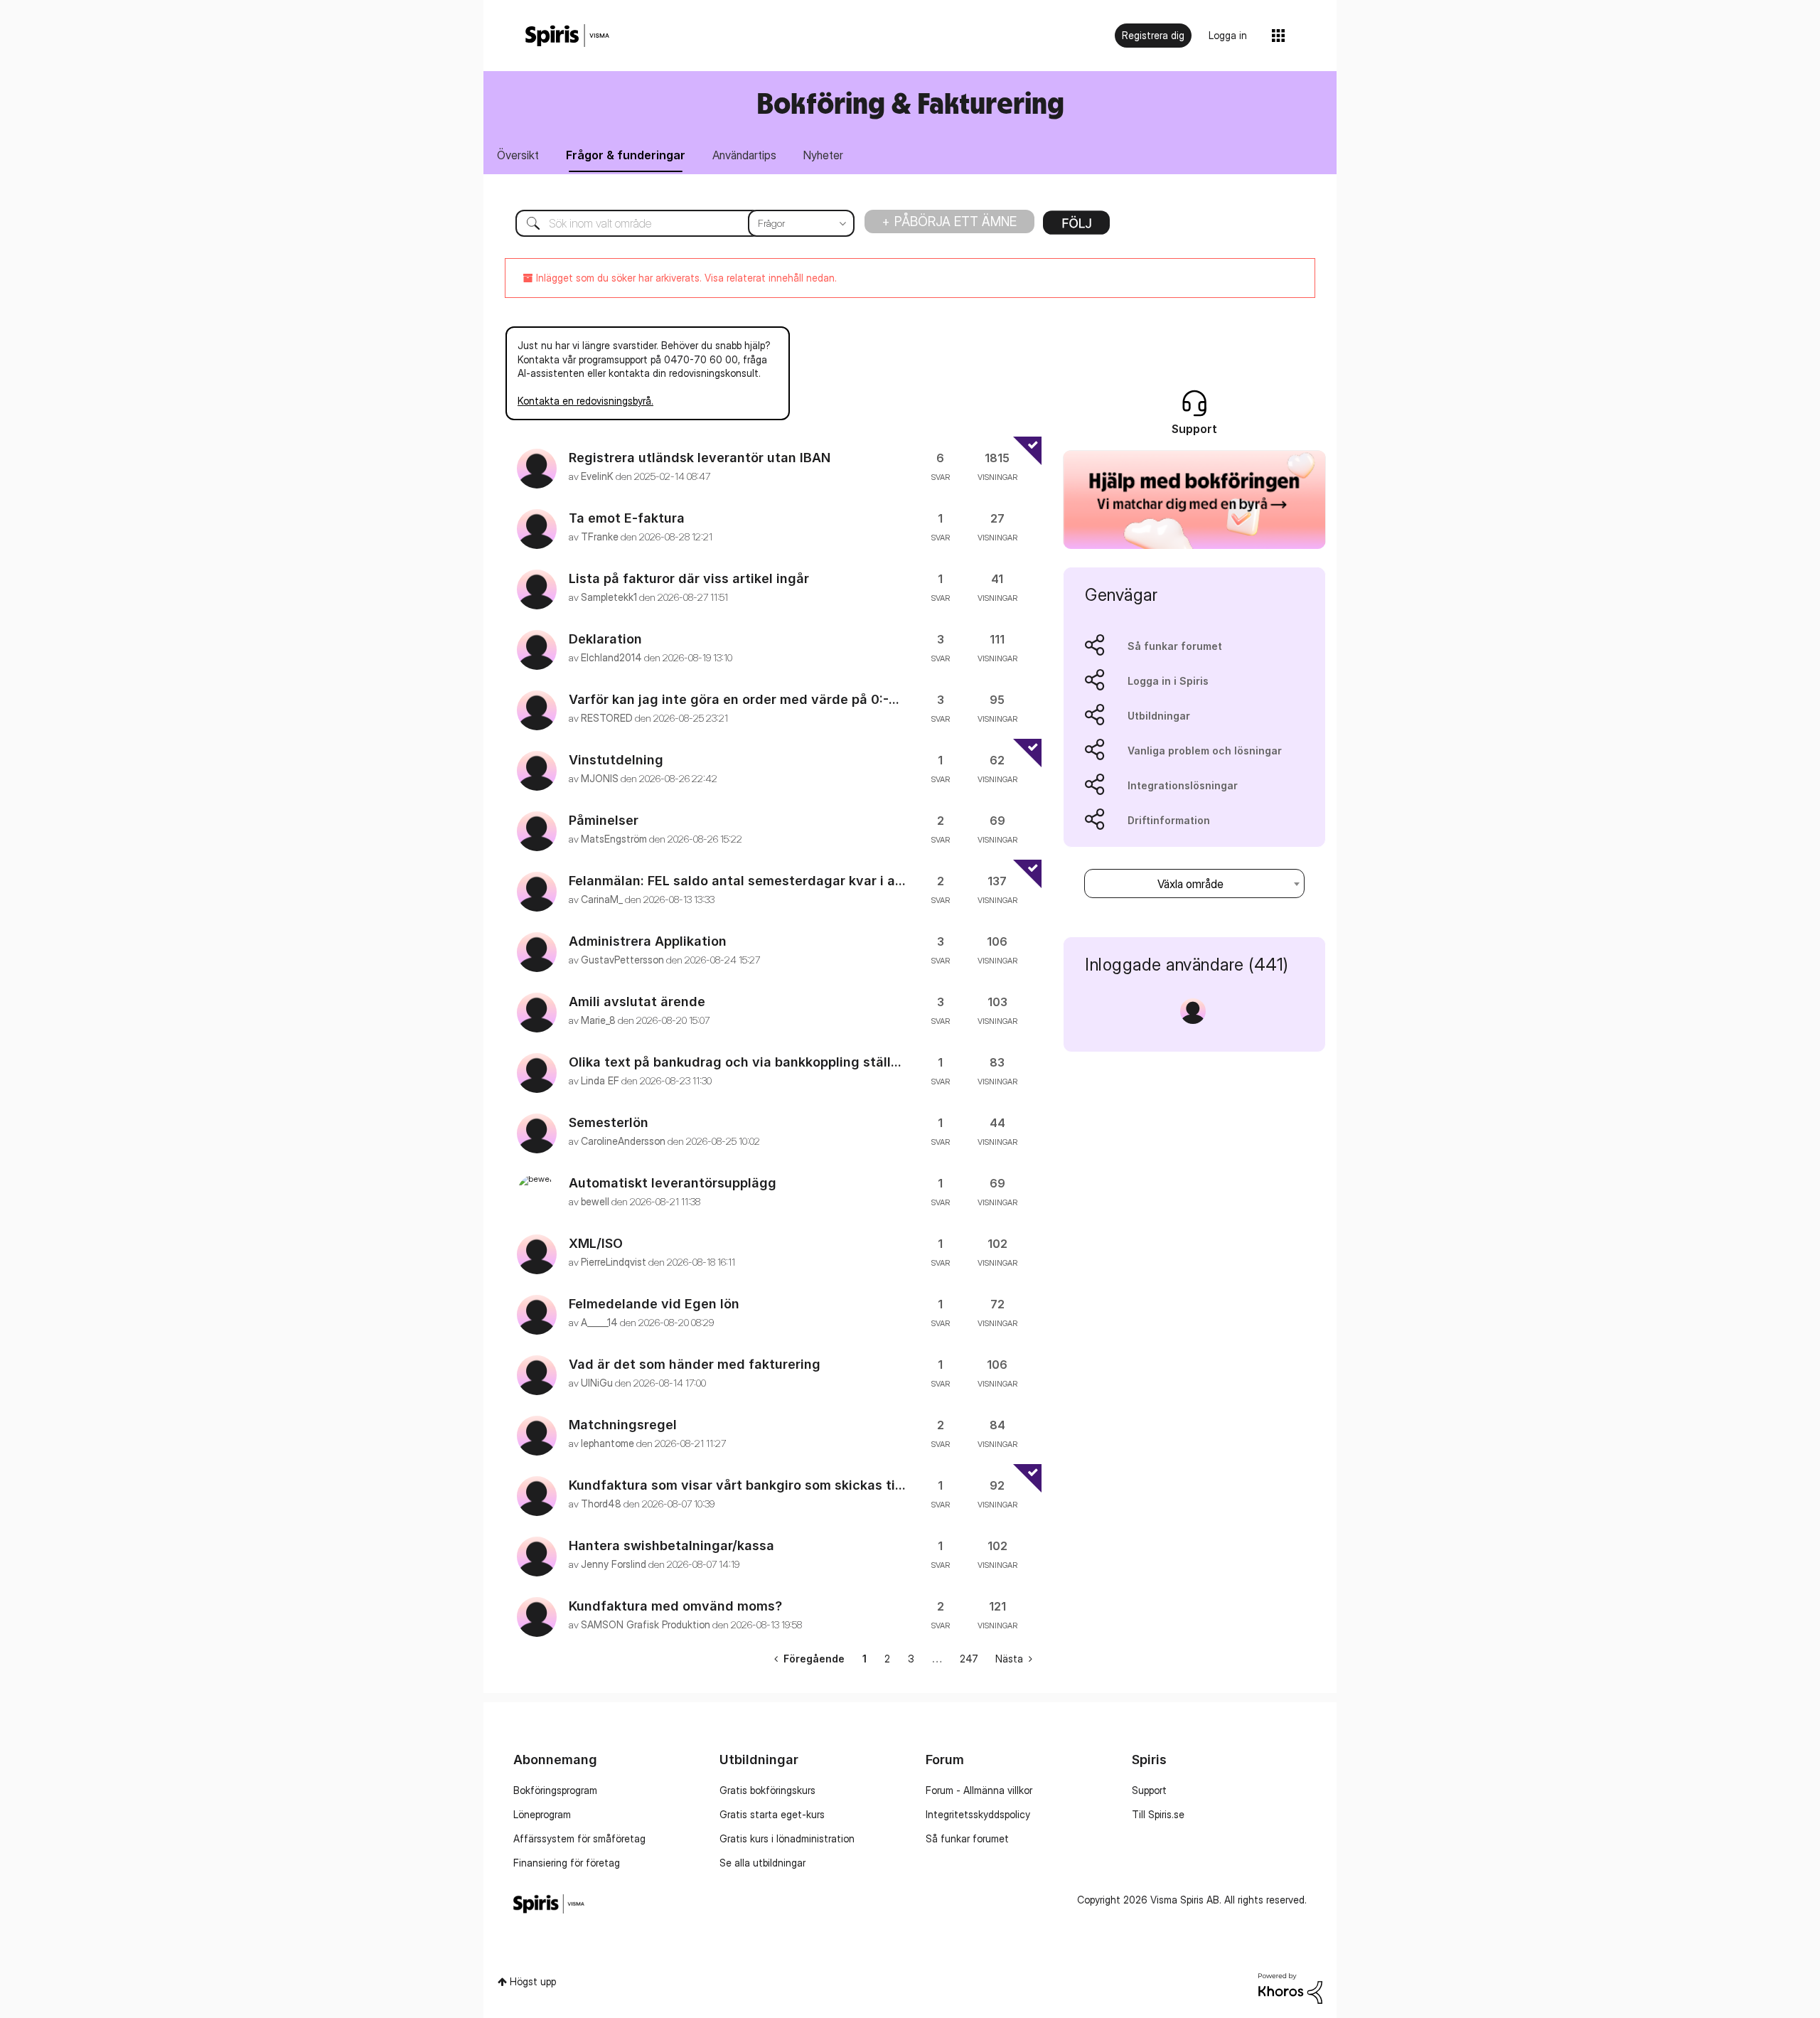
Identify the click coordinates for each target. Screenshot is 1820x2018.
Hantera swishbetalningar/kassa (671, 1545)
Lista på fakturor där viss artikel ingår (689, 578)
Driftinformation (1169, 820)
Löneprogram (542, 1814)
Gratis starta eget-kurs (772, 1814)
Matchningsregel (623, 1425)
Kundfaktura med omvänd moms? (675, 1606)
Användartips (744, 155)
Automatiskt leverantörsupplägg (673, 1183)
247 (969, 1659)
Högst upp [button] (533, 1981)
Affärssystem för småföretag (579, 1838)
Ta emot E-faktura (627, 518)
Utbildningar (1159, 716)
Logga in (1228, 35)
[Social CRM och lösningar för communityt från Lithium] (1290, 1987)
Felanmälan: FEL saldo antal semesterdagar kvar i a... (737, 881)
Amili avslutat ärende (637, 1002)
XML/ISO (596, 1243)
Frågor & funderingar (626, 155)
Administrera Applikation (648, 941)
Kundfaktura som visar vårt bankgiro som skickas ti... (737, 1485)
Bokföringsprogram (555, 1790)
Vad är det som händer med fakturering (695, 1364)
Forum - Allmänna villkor (979, 1790)
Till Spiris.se (1158, 1814)
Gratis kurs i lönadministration (787, 1838)
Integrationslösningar (1183, 785)
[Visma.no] (567, 36)
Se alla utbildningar (762, 1863)
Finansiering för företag (567, 1863)
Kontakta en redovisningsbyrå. (585, 401)
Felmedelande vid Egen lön (654, 1304)
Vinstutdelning (616, 760)
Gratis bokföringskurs (767, 1790)
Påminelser (604, 820)
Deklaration (605, 639)
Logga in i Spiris (1168, 681)
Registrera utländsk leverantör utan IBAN (700, 458)
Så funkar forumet (1175, 646)
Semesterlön (609, 1122)
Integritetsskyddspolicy (978, 1814)
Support (1149, 1790)
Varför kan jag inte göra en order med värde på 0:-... (734, 699)
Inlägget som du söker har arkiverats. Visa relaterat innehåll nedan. (685, 278)
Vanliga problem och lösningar (1205, 751)
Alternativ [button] (1076, 228)
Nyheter (823, 155)
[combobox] (674, 223)
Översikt (518, 155)
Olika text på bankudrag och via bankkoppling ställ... (735, 1062)
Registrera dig (1153, 35)
